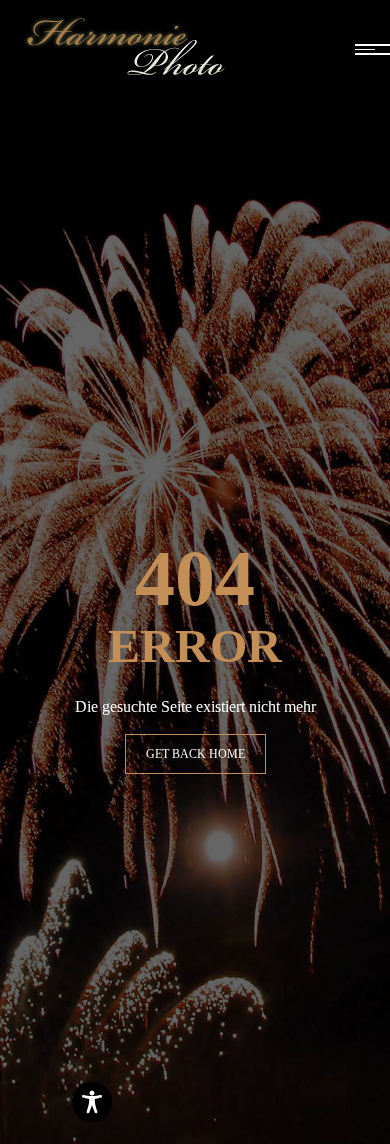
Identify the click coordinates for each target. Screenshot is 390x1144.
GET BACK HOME (195, 754)
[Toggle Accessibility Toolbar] (92, 1102)
